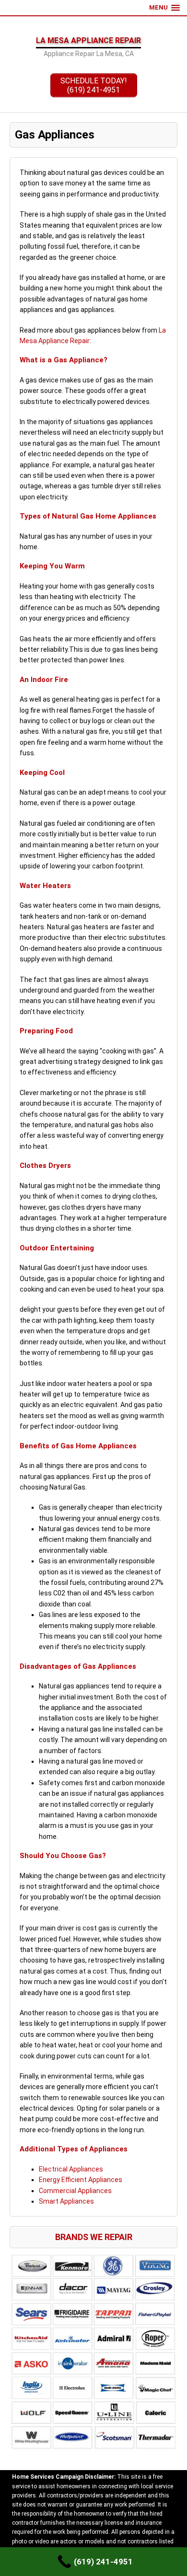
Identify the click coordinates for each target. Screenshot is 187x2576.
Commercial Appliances (75, 2191)
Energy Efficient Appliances (81, 2180)
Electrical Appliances (71, 2169)
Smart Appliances (66, 2201)
